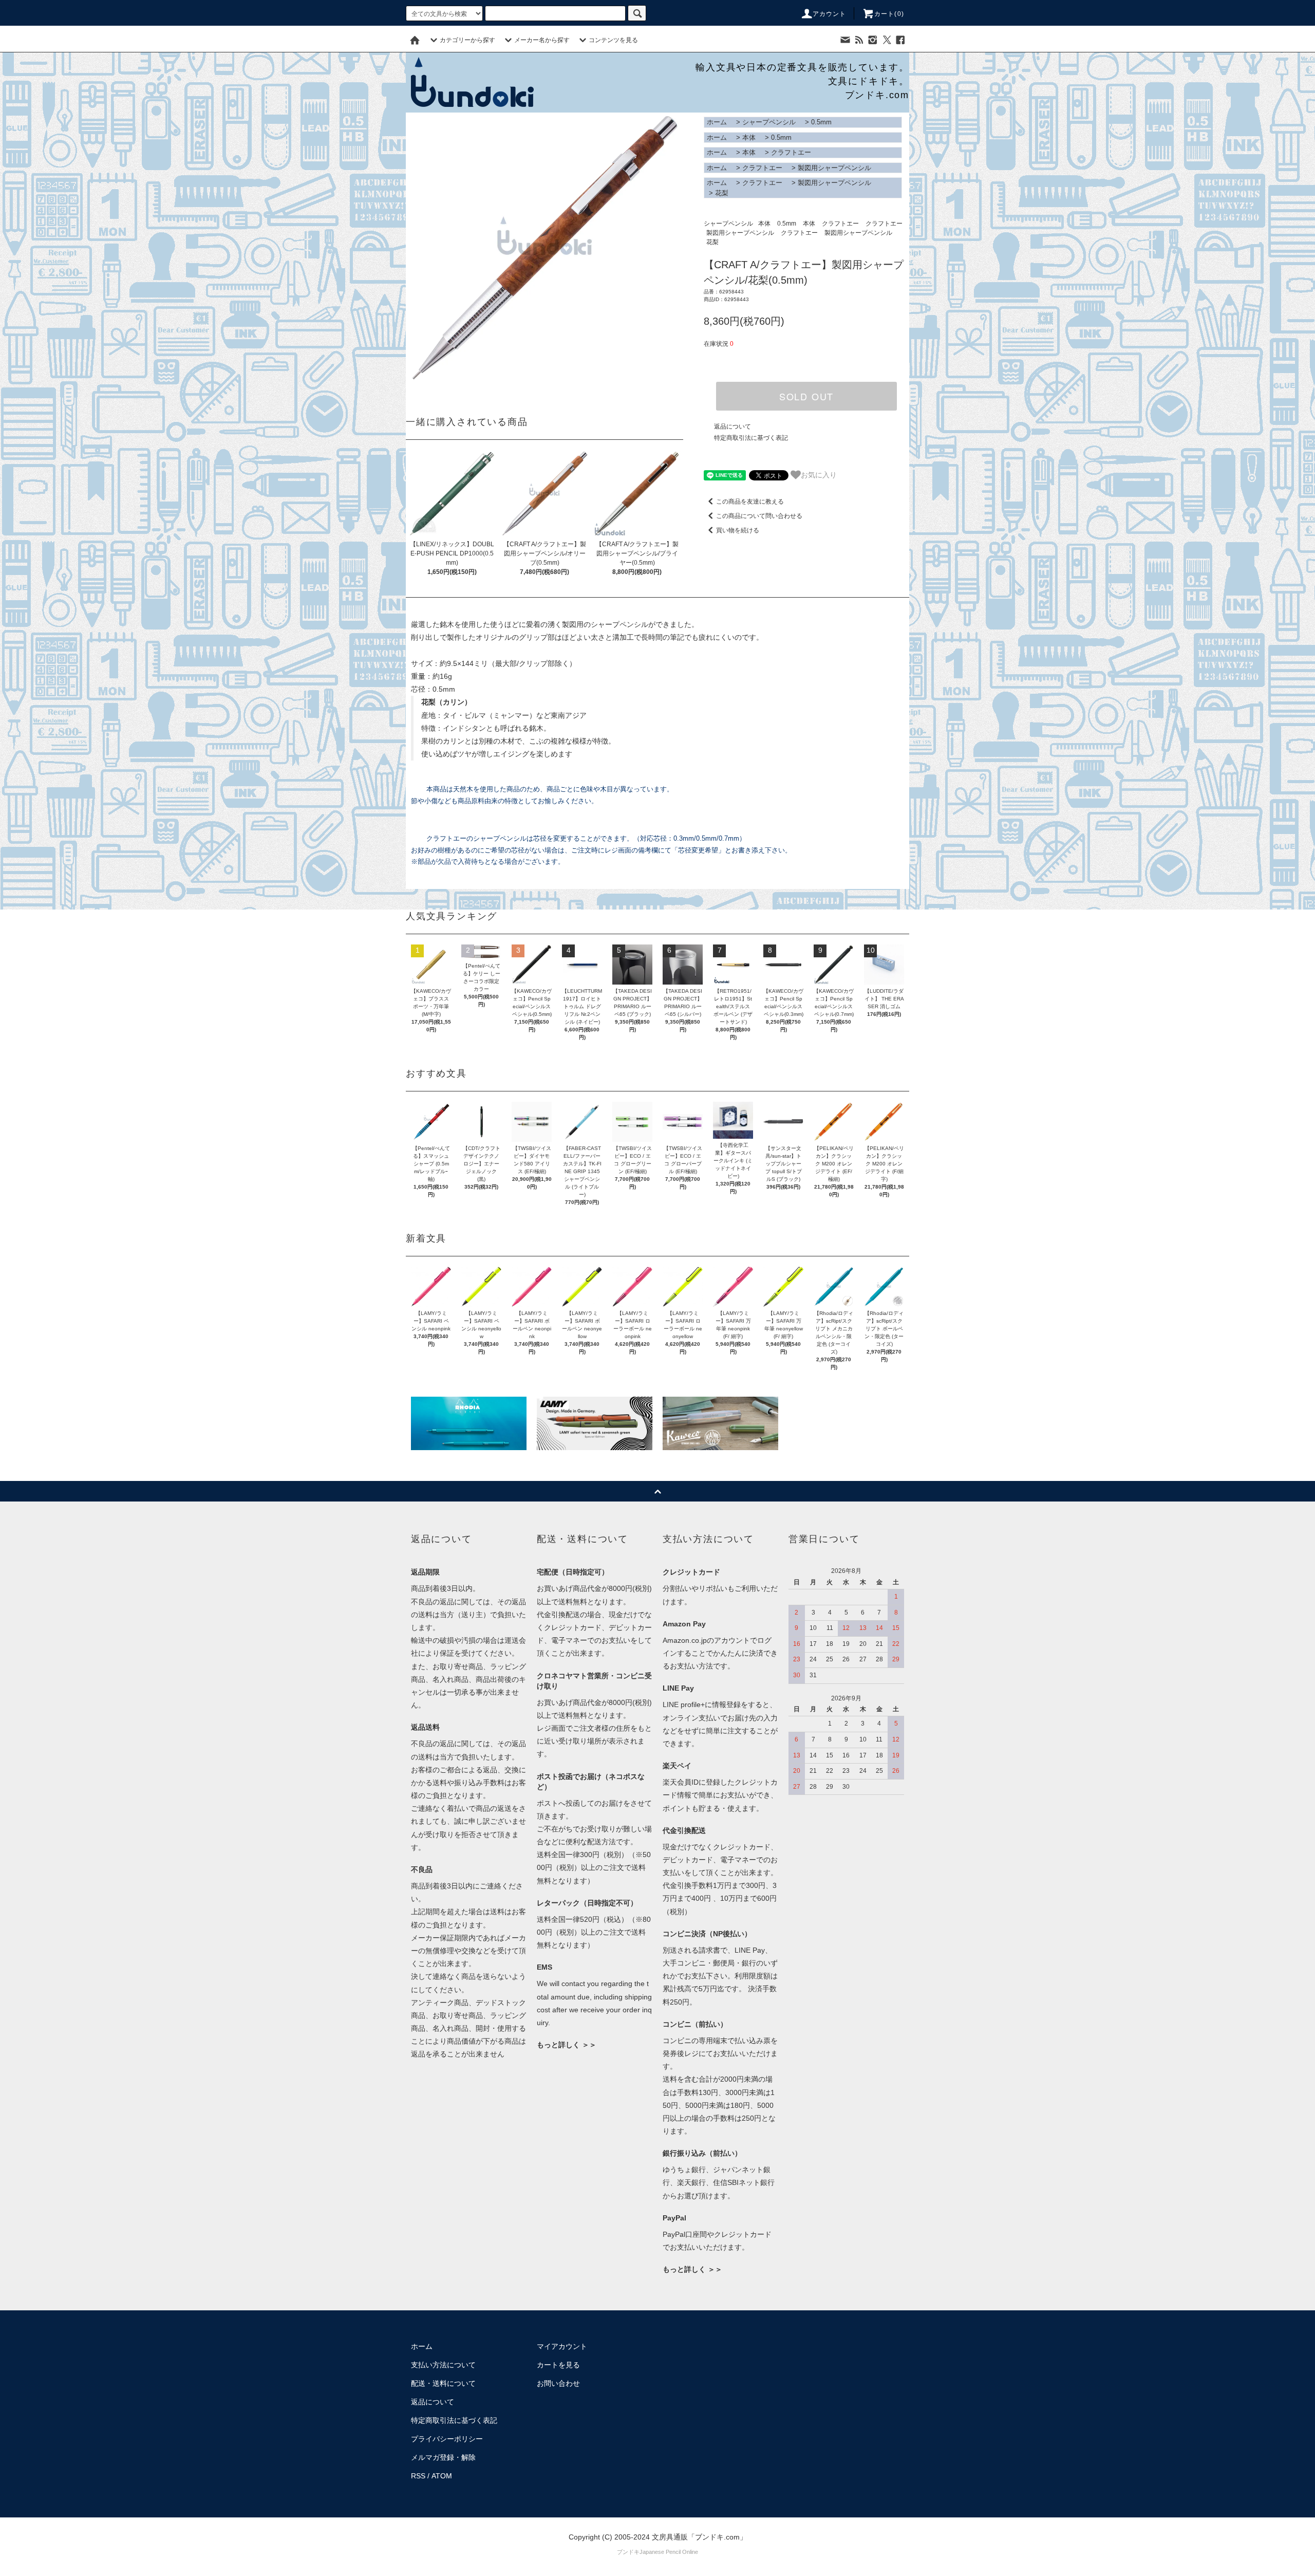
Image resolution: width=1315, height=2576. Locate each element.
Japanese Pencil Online (669, 2552)
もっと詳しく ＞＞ (567, 2045)
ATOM (442, 2476)
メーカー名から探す (542, 40)
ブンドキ (628, 2552)
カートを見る (558, 2365)
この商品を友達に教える (750, 502)
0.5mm (821, 122)
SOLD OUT (806, 396)
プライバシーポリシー (447, 2439)
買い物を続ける (738, 530)
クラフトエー (791, 152)
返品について (732, 427)
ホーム (717, 122)
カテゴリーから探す (467, 40)
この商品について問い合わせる (759, 516)
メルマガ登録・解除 (443, 2457)
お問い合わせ (558, 2383)
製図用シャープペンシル (834, 168)
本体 (749, 137)
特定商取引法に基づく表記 (751, 438)
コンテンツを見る (613, 40)
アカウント (830, 14)
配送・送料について (443, 2383)
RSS (418, 2476)
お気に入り (819, 474)
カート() (889, 14)
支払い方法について (443, 2365)
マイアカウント (562, 2346)
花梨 (722, 193)
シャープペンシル (769, 122)
